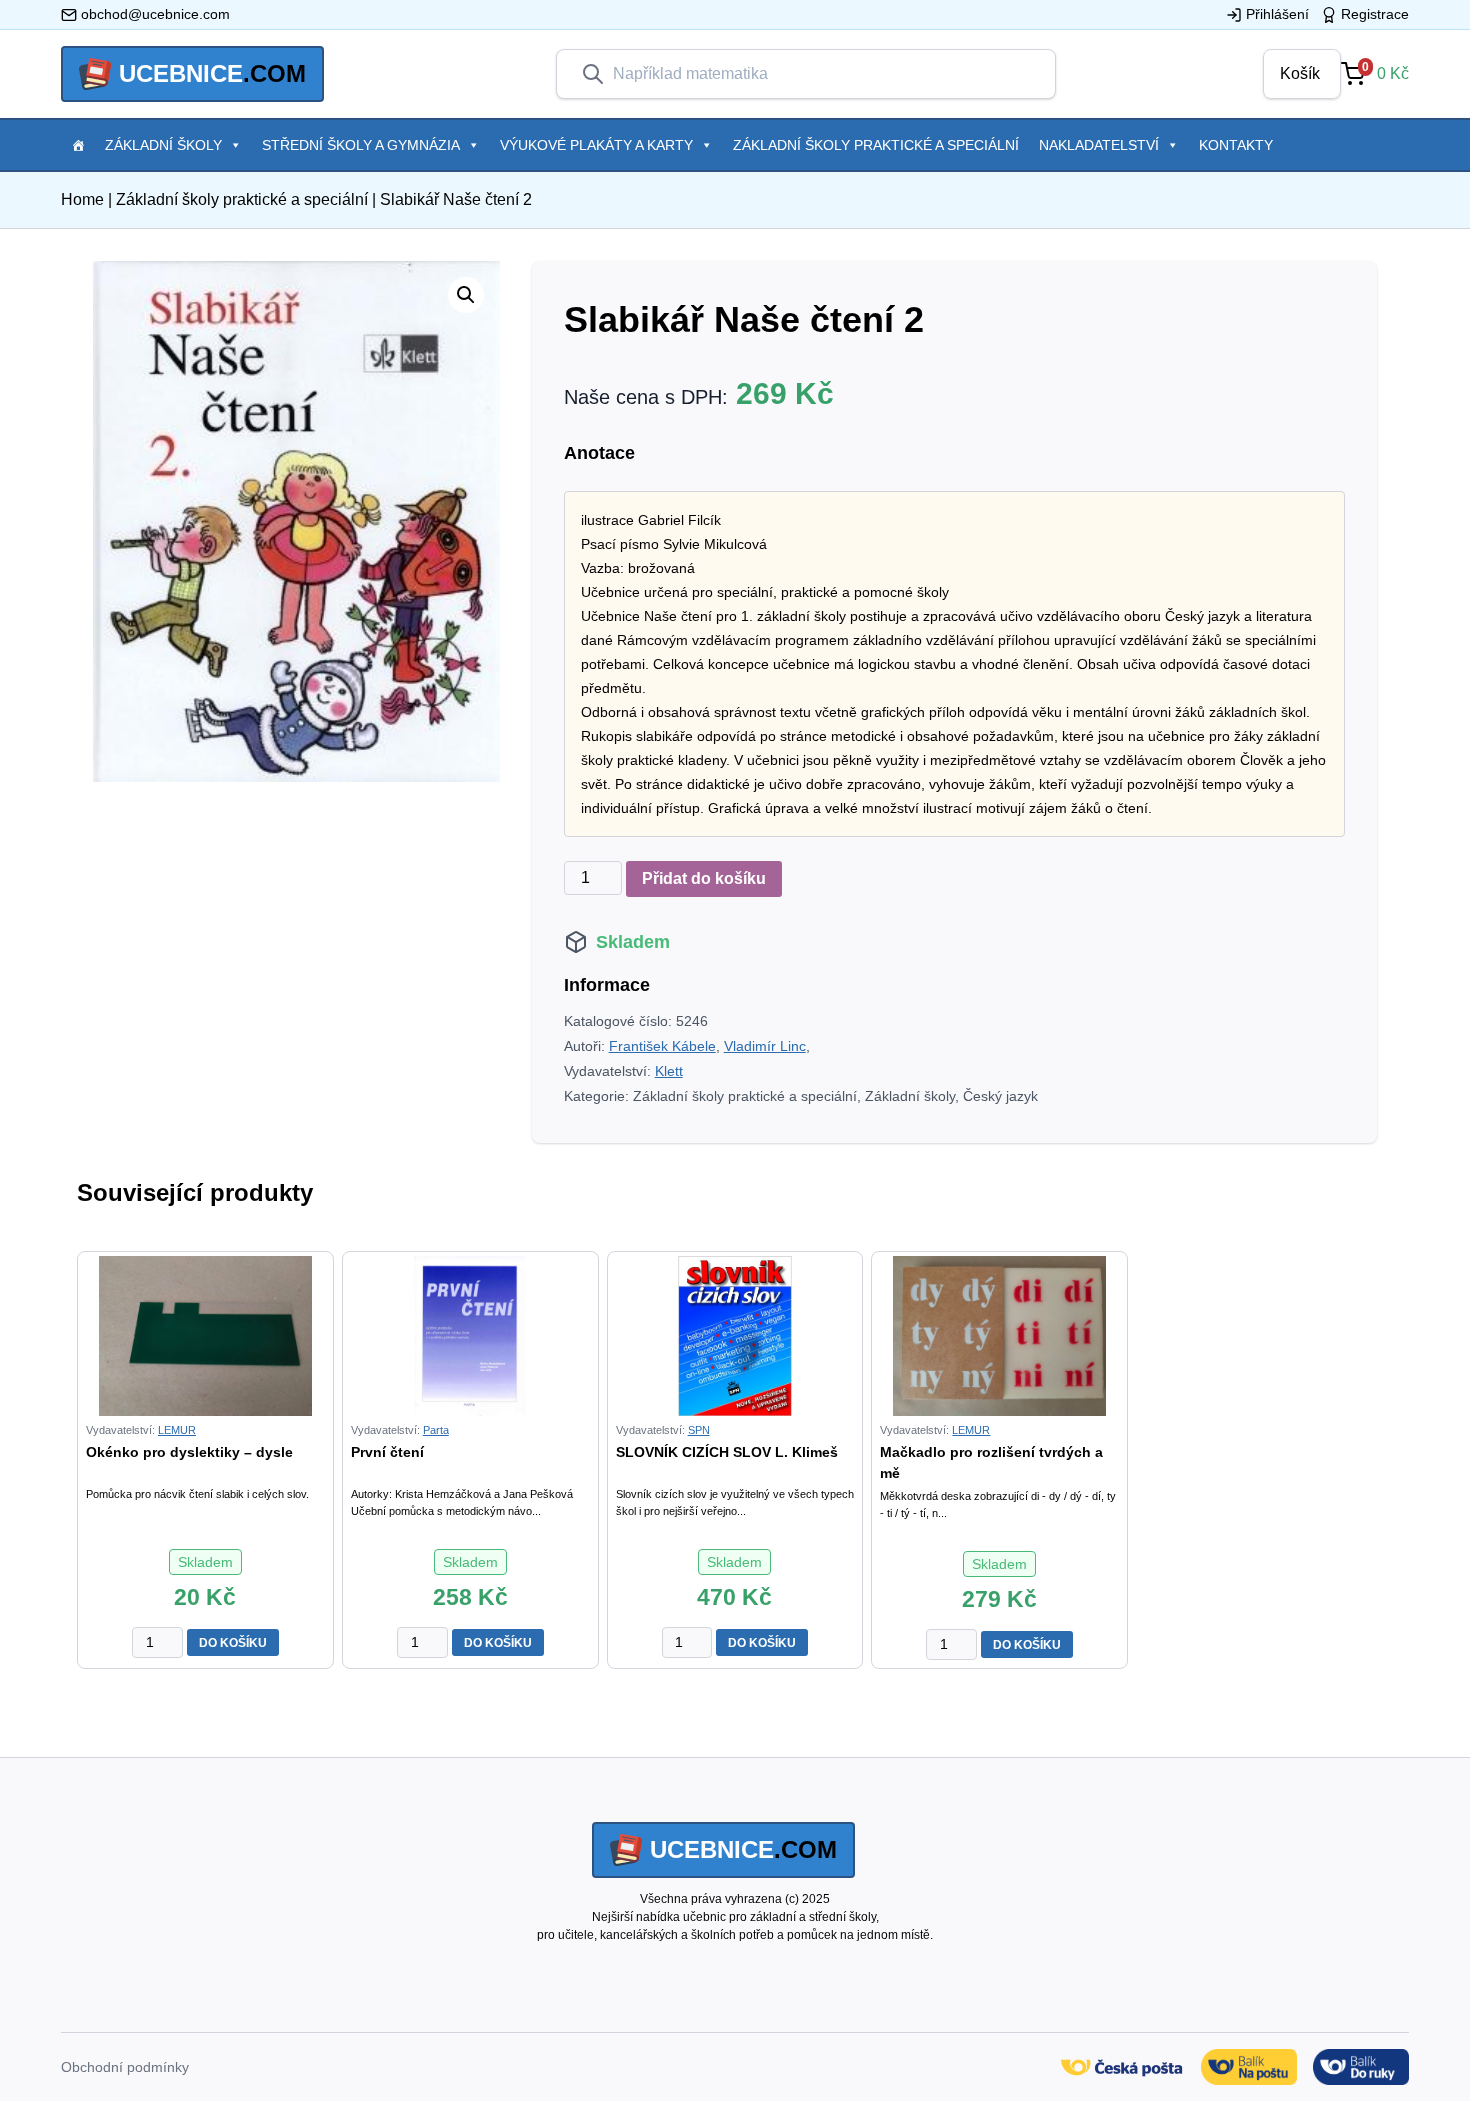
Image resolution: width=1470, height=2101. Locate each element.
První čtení (387, 1452)
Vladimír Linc (765, 1046)
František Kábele (662, 1046)
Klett (669, 1071)
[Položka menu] (78, 145)
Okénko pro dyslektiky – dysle (189, 1452)
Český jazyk (1000, 1096)
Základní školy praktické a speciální (876, 145)
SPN (699, 1430)
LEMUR (177, 1430)
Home (82, 199)
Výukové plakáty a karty (596, 145)
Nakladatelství (1099, 145)
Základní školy (163, 145)
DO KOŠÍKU (233, 1643)
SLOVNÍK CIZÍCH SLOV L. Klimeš (727, 1452)
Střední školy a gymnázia (361, 145)
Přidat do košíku (704, 878)
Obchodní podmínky (125, 2067)
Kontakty (1236, 145)
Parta (436, 1430)
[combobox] (822, 74)
